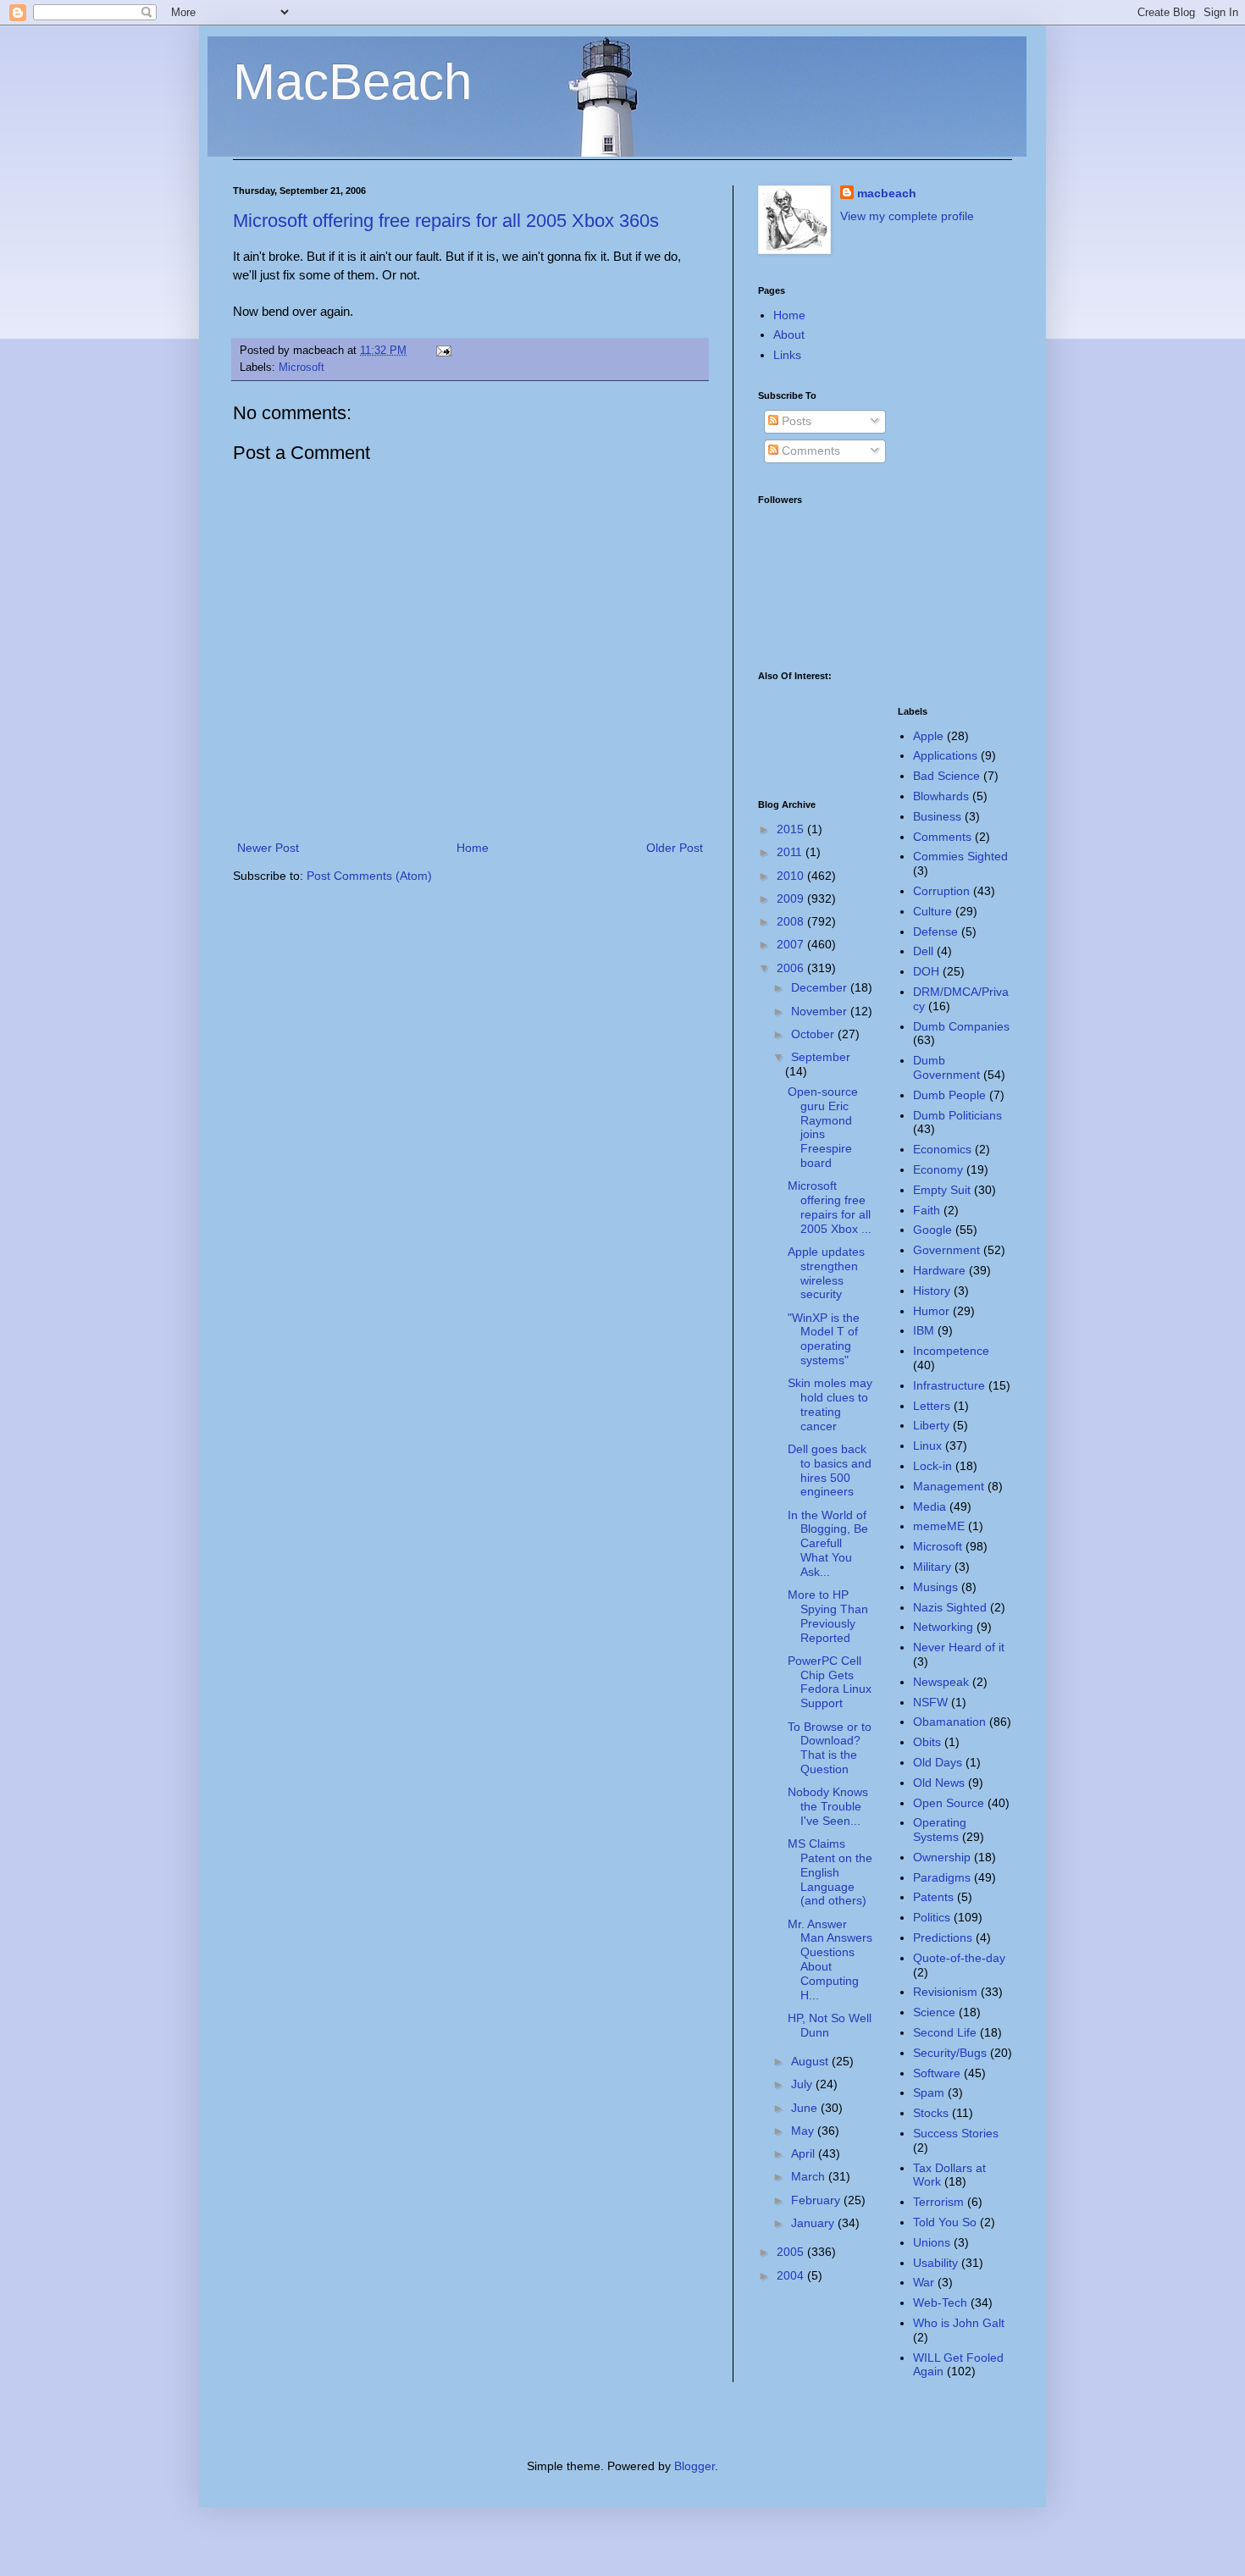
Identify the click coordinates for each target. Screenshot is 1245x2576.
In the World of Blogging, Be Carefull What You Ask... (828, 1543)
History (932, 1291)
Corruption (941, 891)
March (810, 2176)
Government (946, 1250)
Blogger (694, 2466)
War (924, 2282)
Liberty (931, 1425)
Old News (939, 1783)
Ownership (942, 1857)
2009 (792, 898)
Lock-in (932, 1466)
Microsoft (302, 368)
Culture (932, 911)
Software (937, 2073)
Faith (927, 1210)
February (817, 2200)
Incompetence (951, 1351)
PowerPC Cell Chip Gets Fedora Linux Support (830, 1682)
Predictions (943, 1938)
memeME (939, 1526)
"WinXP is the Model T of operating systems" (824, 1339)
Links (787, 355)
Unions (932, 2242)
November (821, 1011)
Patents (933, 1897)
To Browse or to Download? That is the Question (830, 1748)
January (814, 2223)
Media (930, 1506)
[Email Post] (441, 351)
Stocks (931, 2113)
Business (937, 816)
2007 (792, 944)
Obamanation (949, 1722)
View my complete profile (907, 216)
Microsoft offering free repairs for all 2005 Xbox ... (830, 1207)
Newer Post (268, 848)
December (821, 987)
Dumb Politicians (957, 1115)
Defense (935, 931)
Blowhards (941, 796)
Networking (943, 1627)
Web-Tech (940, 2302)
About (789, 334)
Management (949, 1486)
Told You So (945, 2222)
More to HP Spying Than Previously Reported (828, 1616)
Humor (931, 1311)
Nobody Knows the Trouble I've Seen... (828, 1806)
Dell (923, 951)
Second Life (945, 2032)
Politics (932, 1917)
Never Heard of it (959, 1647)
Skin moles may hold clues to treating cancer (830, 1404)
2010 (792, 876)
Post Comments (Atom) (369, 876)
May (804, 2131)
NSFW (930, 1702)
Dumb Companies (961, 1026)
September (821, 1057)
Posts (795, 421)
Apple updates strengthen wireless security (826, 1273)
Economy (938, 1169)
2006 (792, 968)
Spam (929, 2092)
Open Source (949, 1803)
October (814, 1034)
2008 (792, 921)
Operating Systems (940, 1830)
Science (934, 2012)
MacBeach (352, 82)
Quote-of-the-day (959, 1958)
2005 (792, 2252)
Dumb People (949, 1095)
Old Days (938, 1762)
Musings (935, 1587)
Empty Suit (942, 1190)
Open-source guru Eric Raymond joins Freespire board (823, 1127)
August (811, 2061)
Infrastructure (949, 1385)
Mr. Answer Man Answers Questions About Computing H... (830, 1960)
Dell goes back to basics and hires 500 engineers (830, 1470)
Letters (932, 1406)
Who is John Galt (959, 2323)
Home (473, 848)
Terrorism (938, 2202)
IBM (924, 1330)
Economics (942, 1149)
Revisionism (945, 1992)
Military (932, 1567)
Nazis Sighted (950, 1607)
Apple (928, 736)
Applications (945, 755)
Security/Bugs (950, 2053)
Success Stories (956, 2133)
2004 (792, 2275)
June (806, 2108)
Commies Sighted (960, 856)
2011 (791, 852)
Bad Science (946, 776)
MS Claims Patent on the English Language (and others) (830, 1872)
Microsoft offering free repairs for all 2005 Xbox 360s (446, 221)
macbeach (887, 193)
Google (932, 1230)
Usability (935, 2263)
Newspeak (941, 1682)
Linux (927, 1446)
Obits (927, 1742)
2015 (792, 829)
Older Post (675, 848)
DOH (926, 971)
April (805, 2153)
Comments (809, 451)
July (803, 2084)
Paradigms (942, 1877)
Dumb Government (946, 1067)
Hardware (939, 1270)
